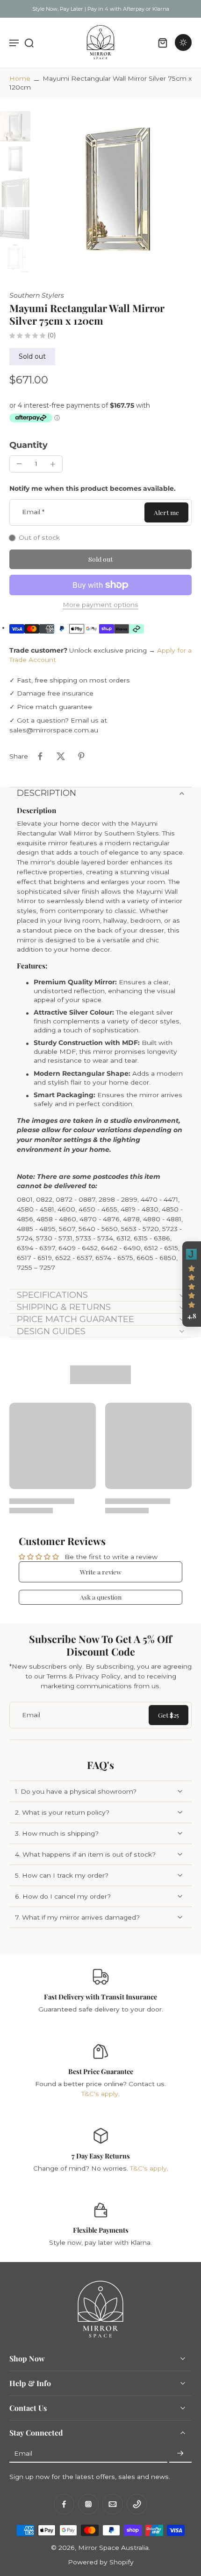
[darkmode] (183, 42)
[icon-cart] (163, 42)
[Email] (113, 2504)
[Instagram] (88, 2504)
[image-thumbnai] (15, 126)
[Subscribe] (180, 2454)
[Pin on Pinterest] (81, 756)
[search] (29, 42)
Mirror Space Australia (113, 2548)
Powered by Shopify (101, 2562)
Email (33, 512)
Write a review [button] (101, 1572)
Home (20, 78)
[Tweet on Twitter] (61, 756)
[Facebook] (64, 2504)
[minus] (19, 464)
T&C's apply (100, 2094)
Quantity (29, 445)
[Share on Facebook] (40, 756)
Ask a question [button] (101, 1597)
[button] (100, 559)
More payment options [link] (100, 605)
